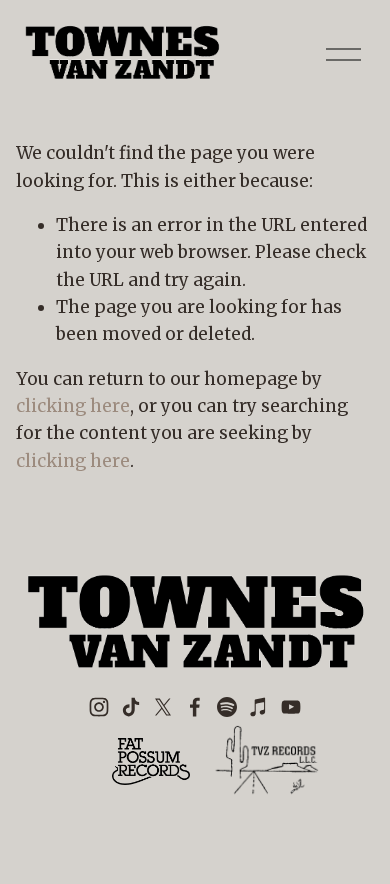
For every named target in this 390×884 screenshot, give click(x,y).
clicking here (73, 406)
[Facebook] (195, 707)
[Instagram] (99, 707)
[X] (163, 707)
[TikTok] (131, 707)
